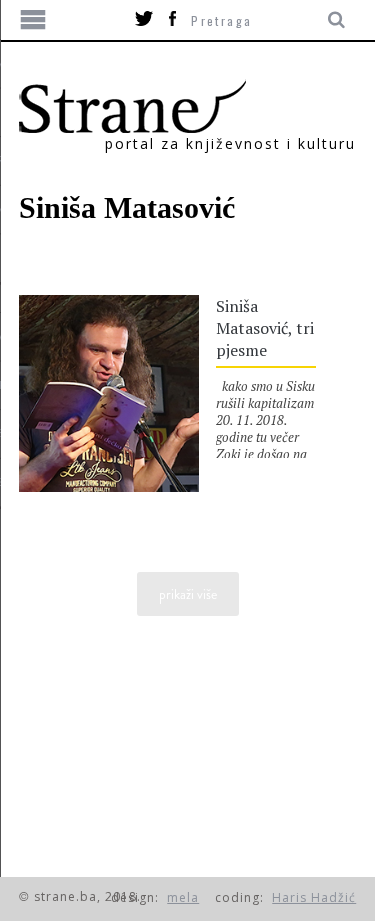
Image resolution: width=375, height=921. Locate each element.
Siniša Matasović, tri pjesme (265, 328)
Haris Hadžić (314, 897)
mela (183, 897)
